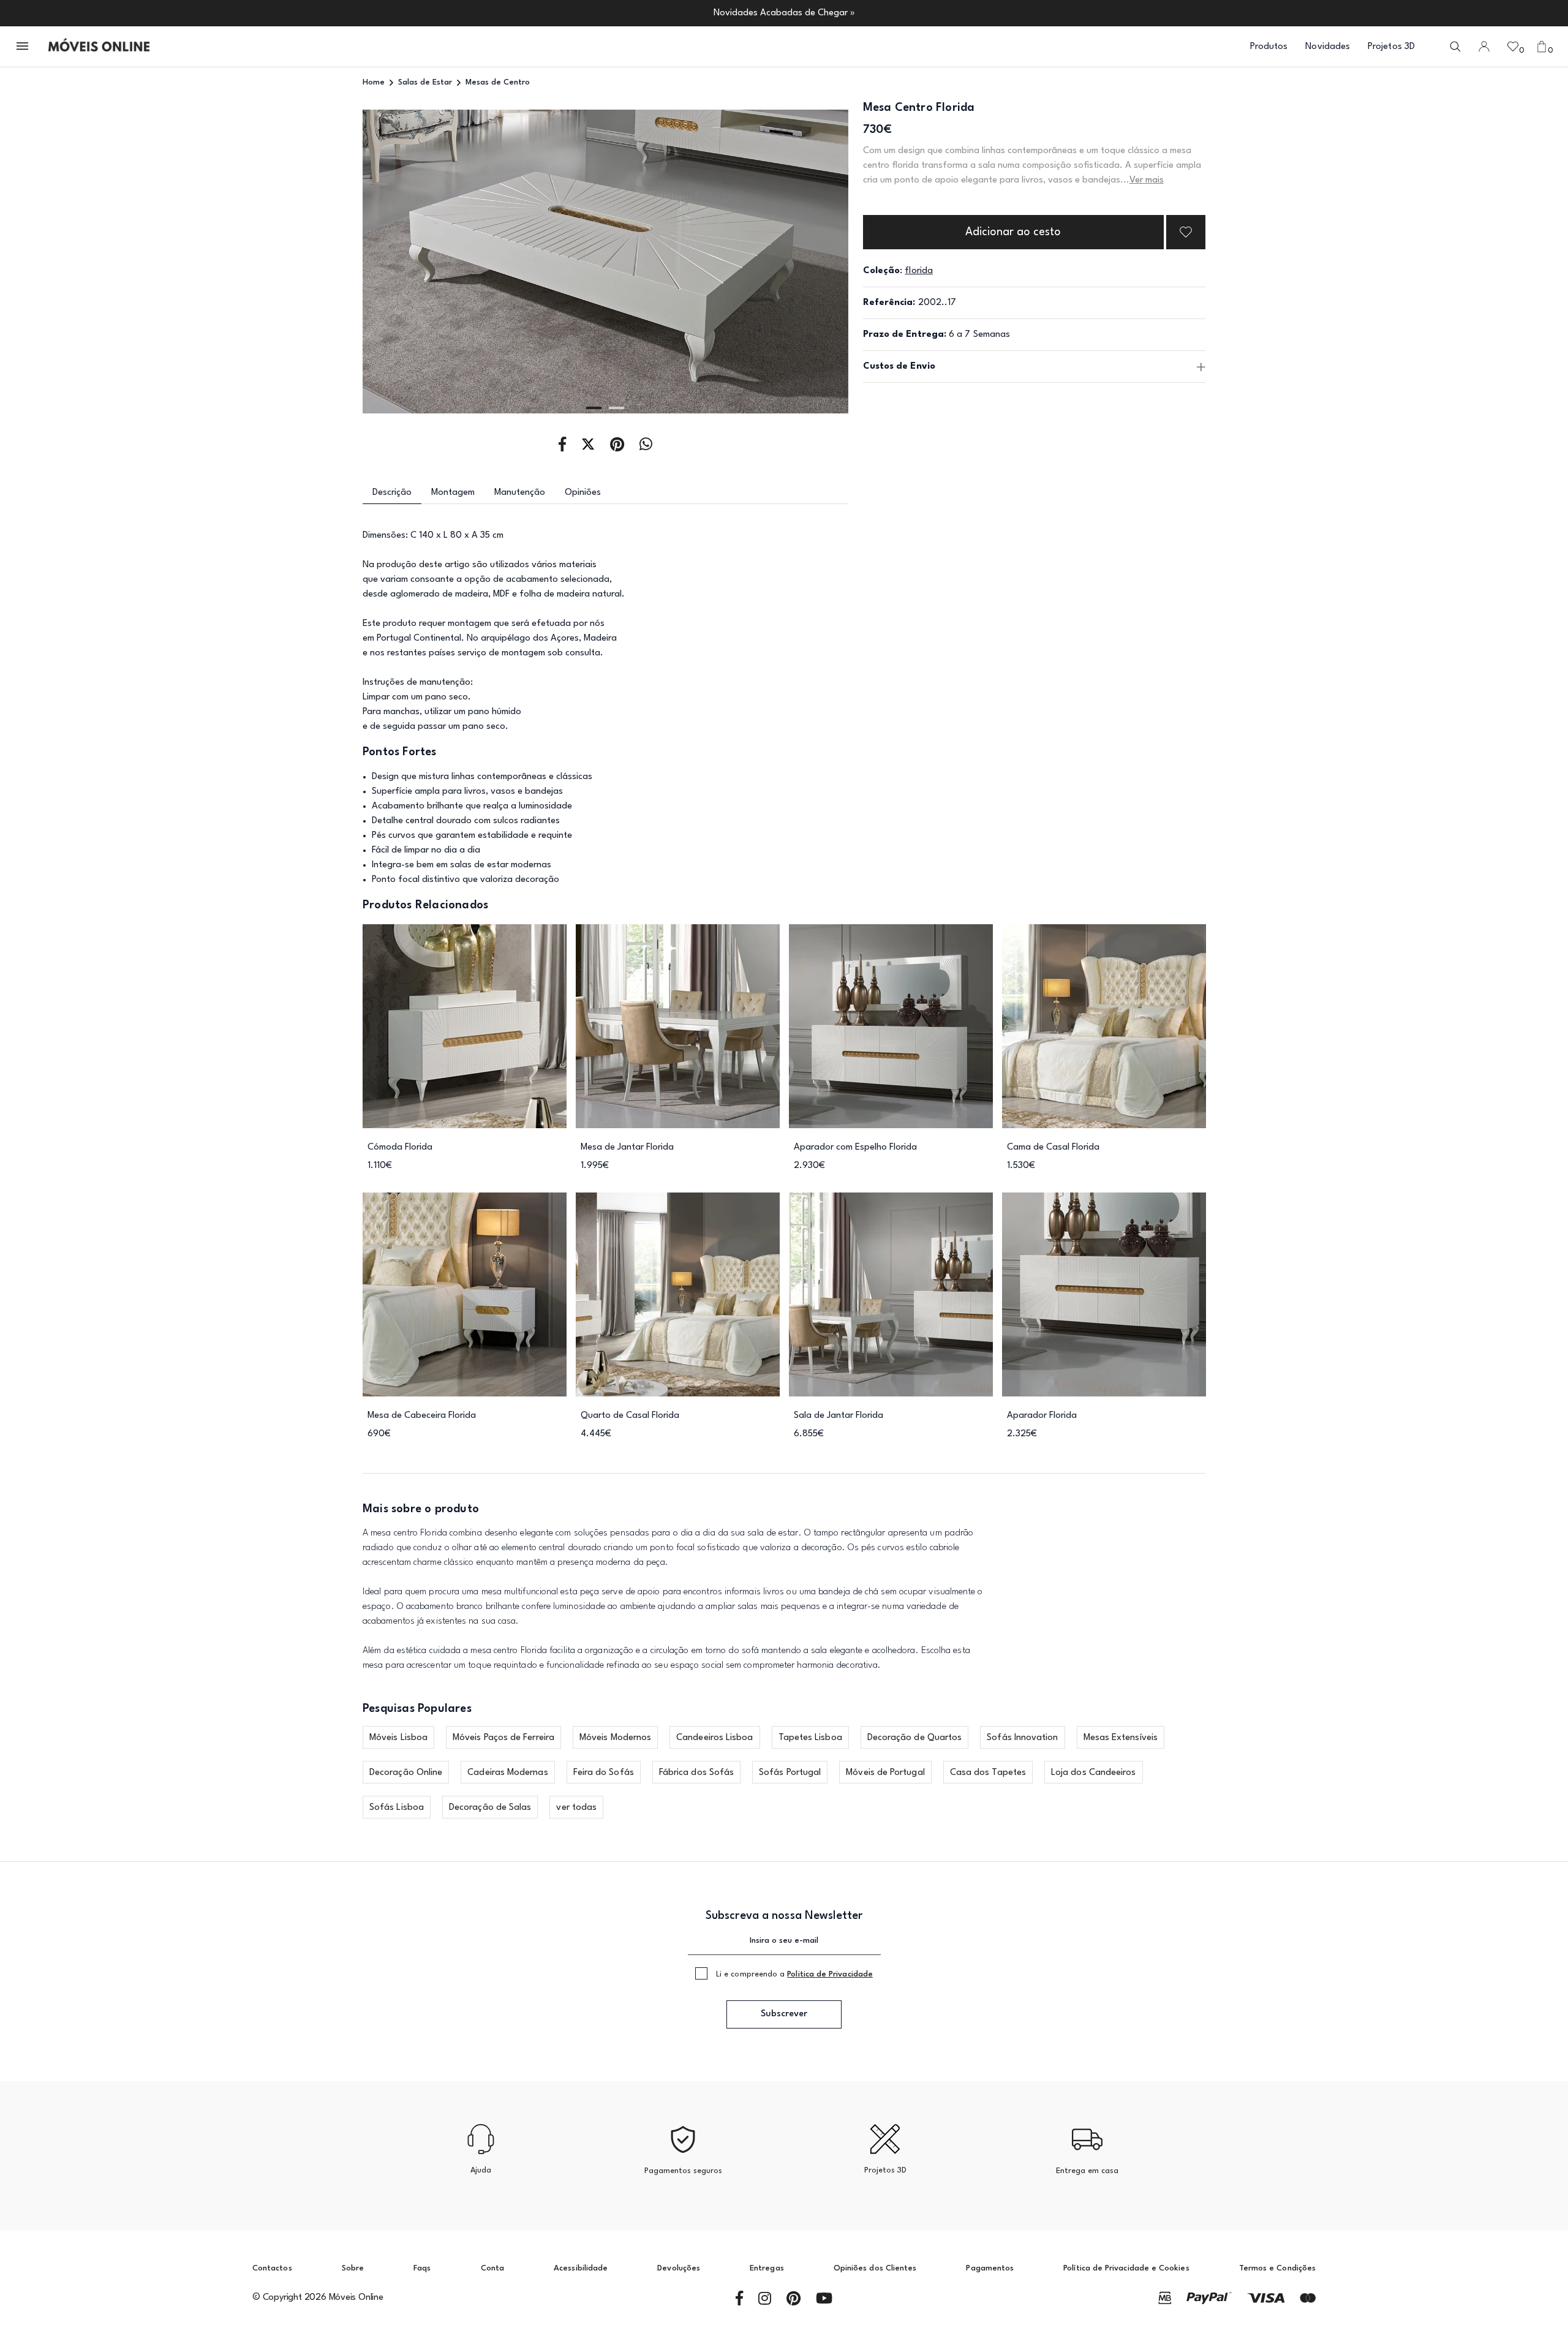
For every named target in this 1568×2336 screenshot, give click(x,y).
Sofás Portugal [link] (790, 1773)
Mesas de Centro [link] (498, 82)
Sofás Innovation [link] (1022, 1738)
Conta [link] (492, 2268)
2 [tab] (616, 408)
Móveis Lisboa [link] (398, 1738)
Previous (411, 262)
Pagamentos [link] (990, 2268)
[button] (23, 47)
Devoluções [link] (679, 2268)
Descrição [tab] (392, 493)
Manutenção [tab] (520, 493)
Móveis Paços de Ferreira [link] (503, 1738)
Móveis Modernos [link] (615, 1738)
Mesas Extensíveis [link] (1121, 1738)
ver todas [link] (576, 1808)
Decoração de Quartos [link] (915, 1738)
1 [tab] (594, 408)
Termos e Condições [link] (1277, 2268)
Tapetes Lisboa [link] (810, 1738)
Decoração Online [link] (406, 1773)
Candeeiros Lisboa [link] (714, 1738)
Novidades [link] (1328, 47)
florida (919, 271)
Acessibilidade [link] (581, 2268)
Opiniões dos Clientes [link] (875, 2268)
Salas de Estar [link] (425, 82)
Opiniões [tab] (583, 493)
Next (800, 262)
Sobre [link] (353, 2268)
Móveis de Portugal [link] (885, 1773)
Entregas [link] (767, 2268)
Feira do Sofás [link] (604, 1773)
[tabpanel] (605, 262)
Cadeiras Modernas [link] (507, 1773)
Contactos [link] (272, 2268)
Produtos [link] (1269, 47)
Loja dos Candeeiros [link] (1094, 1773)
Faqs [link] (422, 2268)
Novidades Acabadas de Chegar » (784, 13)
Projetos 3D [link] (1391, 47)
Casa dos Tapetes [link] (988, 1773)
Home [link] (374, 82)
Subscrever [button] (784, 2014)
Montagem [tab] (453, 493)
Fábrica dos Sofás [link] (696, 1773)
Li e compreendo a (794, 1974)
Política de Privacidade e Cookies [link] (1126, 2268)
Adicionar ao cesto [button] (1013, 232)
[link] (99, 47)
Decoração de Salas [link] (490, 1808)
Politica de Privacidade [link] (830, 1974)
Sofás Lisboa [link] (397, 1808)
